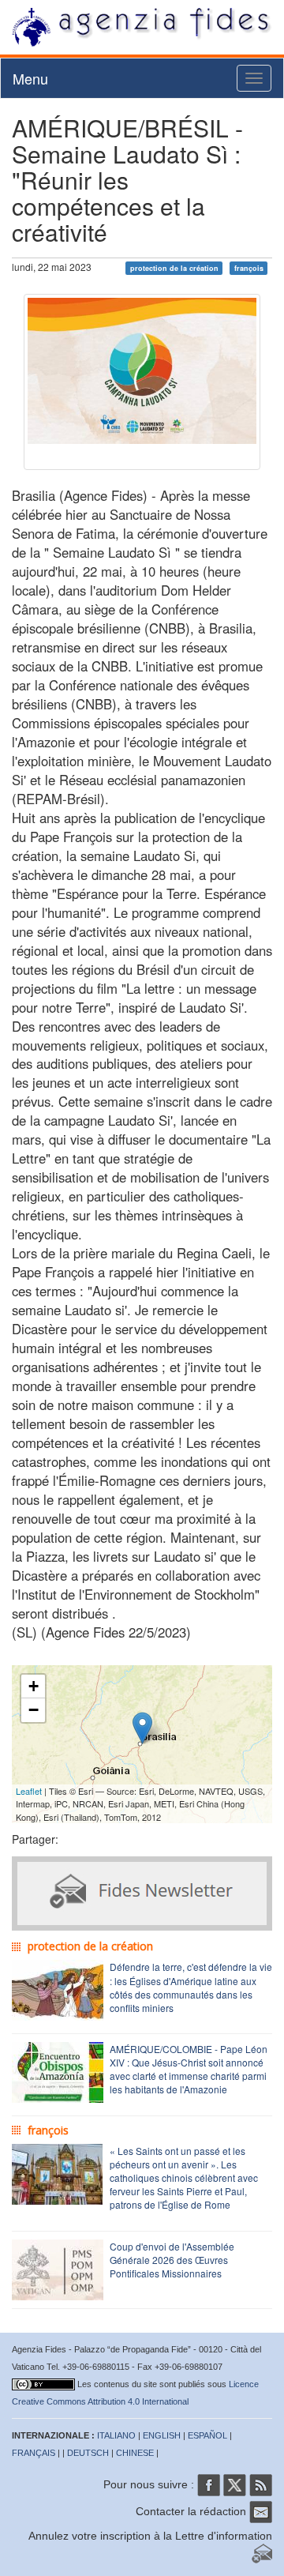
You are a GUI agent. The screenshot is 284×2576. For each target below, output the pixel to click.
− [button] (34, 1710)
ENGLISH (162, 2435)
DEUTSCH (88, 2453)
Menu (30, 78)
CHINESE (135, 2453)
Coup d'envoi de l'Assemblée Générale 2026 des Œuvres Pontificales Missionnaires (172, 2260)
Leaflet (29, 1791)
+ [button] (34, 1686)
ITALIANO (116, 2435)
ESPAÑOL (207, 2435)
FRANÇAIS (34, 2453)
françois (249, 268)
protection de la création (174, 268)
